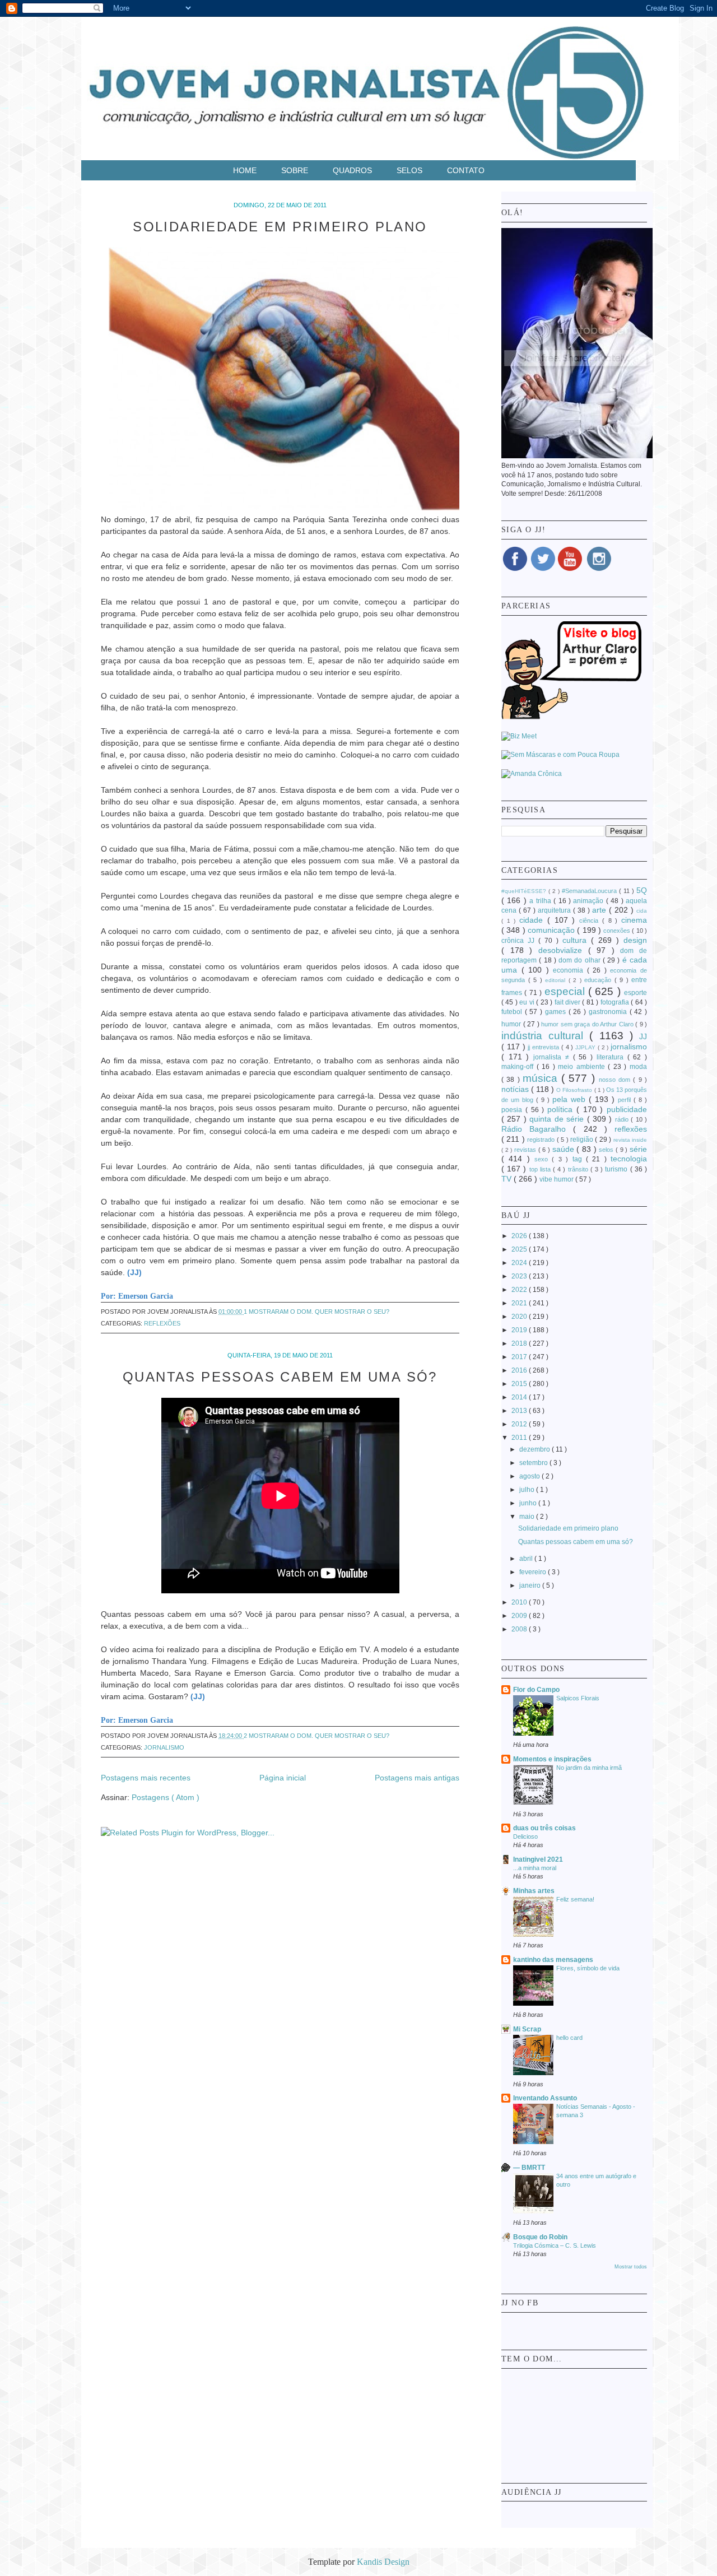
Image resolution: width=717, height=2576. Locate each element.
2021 (520, 1303)
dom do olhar (581, 960)
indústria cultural (545, 1036)
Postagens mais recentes (146, 1778)
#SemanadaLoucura (590, 891)
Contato (466, 170)
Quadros (353, 170)
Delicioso (525, 1836)
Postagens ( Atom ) (166, 1797)
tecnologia (629, 1159)
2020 (520, 1317)
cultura (577, 940)
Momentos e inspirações (552, 1759)
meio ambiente (583, 1067)
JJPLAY (586, 1047)
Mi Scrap (527, 2029)
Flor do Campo (536, 1690)
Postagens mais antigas (417, 1778)
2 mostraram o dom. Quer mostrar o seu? (316, 1736)
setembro (534, 1463)
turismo (617, 1169)
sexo (543, 1159)
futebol (513, 1012)
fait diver (569, 1002)
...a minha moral (535, 1868)
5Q (642, 890)
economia (570, 970)
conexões (618, 931)
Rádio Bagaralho (537, 1129)
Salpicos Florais (578, 1698)
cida (642, 911)
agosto (530, 1476)
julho (528, 1490)
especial (566, 991)
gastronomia (609, 1012)
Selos (411, 170)
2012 (520, 1424)
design (635, 940)
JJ (643, 1036)
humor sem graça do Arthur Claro (588, 1024)
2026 (520, 1236)
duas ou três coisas (544, 1828)
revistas (526, 1150)
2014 (520, 1397)
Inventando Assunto (545, 2098)
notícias (516, 1089)
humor (512, 1024)
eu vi (528, 1002)
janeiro (531, 1585)
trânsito (579, 1169)
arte (600, 910)
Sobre (296, 170)
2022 (520, 1290)
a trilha (541, 901)
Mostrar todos (631, 2267)
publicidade (627, 1109)
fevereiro (534, 1572)
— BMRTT (529, 2168)
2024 (520, 1263)
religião (583, 1140)
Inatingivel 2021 (538, 1859)
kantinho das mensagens (553, 1960)
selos (607, 1150)
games (557, 1012)
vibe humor (557, 1179)
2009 (520, 1616)
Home (246, 170)
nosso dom (616, 1080)
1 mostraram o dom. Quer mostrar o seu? (316, 1312)
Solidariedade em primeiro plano (280, 227)
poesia (513, 1110)
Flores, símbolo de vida (588, 1968)
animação (589, 901)
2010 (520, 1602)
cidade (533, 920)
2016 (520, 1370)
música (542, 1078)
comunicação (552, 930)
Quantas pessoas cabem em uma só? (280, 1377)
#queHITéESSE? (525, 891)
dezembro (536, 1449)
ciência (591, 920)
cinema (634, 920)
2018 (520, 1343)
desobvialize (563, 950)
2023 (520, 1276)
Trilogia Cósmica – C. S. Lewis (555, 2245)
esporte (635, 993)
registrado (542, 1140)
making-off (519, 1067)
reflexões (162, 1323)
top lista (541, 1169)
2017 (520, 1357)
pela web (571, 1099)
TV (508, 1179)
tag (579, 1159)
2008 (520, 1629)
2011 (520, 1438)
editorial (557, 980)
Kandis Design (383, 2562)
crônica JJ (520, 941)
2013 (520, 1411)
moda (638, 1067)
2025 (520, 1249)
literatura (612, 1057)
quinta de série (558, 1119)
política (562, 1109)
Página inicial (283, 1778)
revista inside (630, 1140)
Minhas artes (534, 1891)
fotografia (616, 1002)
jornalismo (164, 1747)
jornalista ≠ (553, 1057)
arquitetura (555, 910)
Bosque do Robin (540, 2237)
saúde (565, 1149)
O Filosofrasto (575, 1090)
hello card (569, 2038)
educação (599, 980)
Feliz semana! (575, 1899)
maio (528, 1517)
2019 (520, 1330)
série (638, 1149)
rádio (623, 1119)
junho (529, 1503)
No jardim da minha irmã (589, 1768)
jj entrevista (544, 1047)
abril (527, 1559)
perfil (626, 1100)
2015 (520, 1384)
